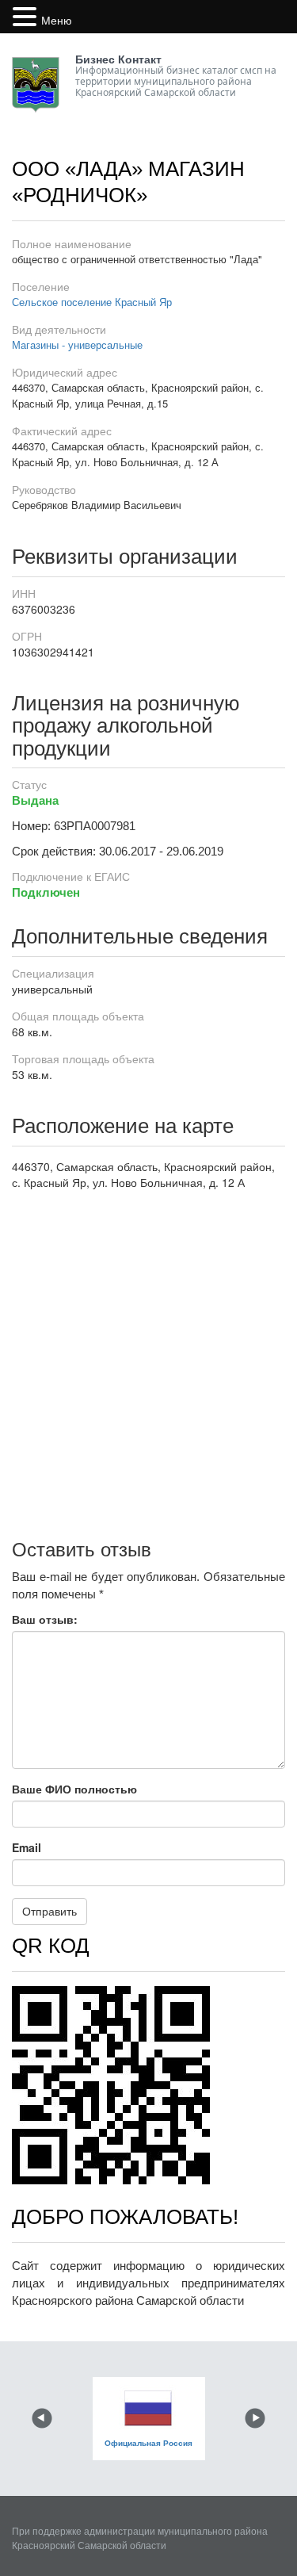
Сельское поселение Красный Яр (92, 302)
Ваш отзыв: (45, 1619)
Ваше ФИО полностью (74, 1789)
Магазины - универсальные (77, 344)
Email (27, 1847)
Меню (57, 20)
